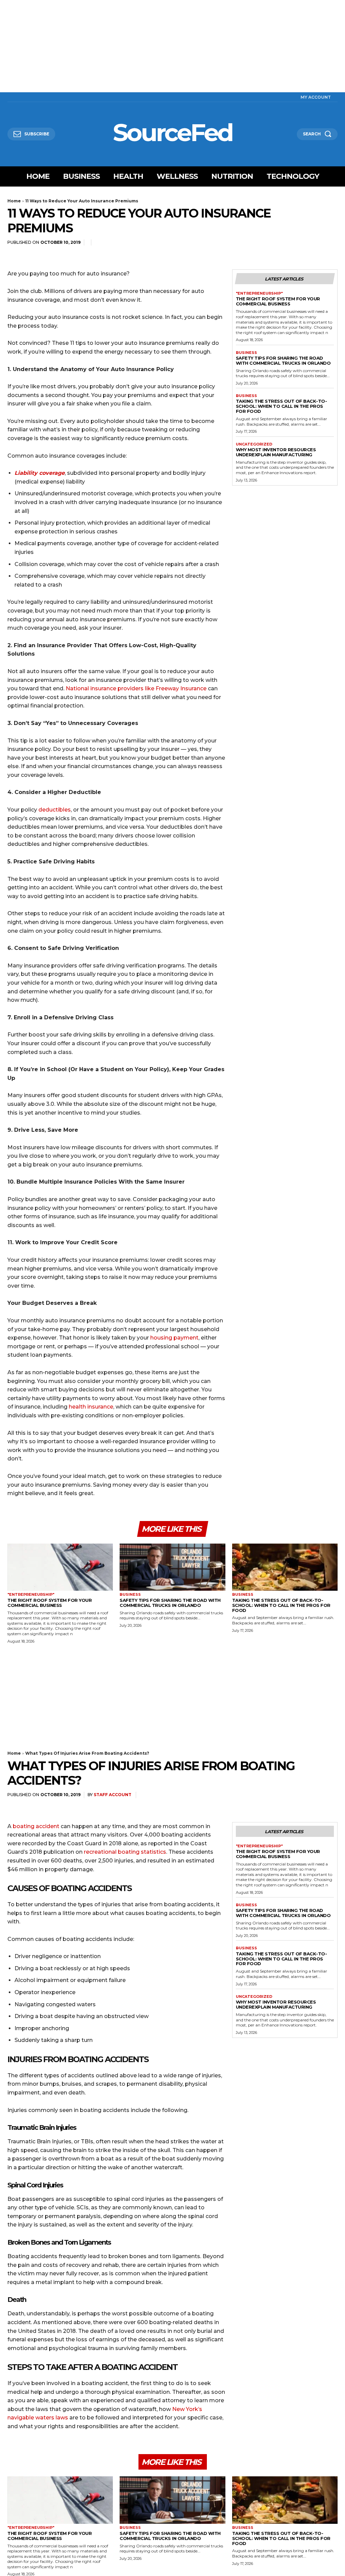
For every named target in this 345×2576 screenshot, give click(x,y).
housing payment (174, 1338)
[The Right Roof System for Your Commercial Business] (60, 1567)
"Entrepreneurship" (259, 293)
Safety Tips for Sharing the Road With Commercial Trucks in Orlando (283, 360)
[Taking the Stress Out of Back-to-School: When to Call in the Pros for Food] (285, 1567)
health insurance (91, 1407)
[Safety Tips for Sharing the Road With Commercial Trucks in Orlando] (172, 1567)
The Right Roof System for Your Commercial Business (278, 301)
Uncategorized (254, 444)
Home (14, 201)
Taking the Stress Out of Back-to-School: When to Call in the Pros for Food (281, 406)
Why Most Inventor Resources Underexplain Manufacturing (276, 452)
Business (246, 353)
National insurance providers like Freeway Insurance (136, 688)
